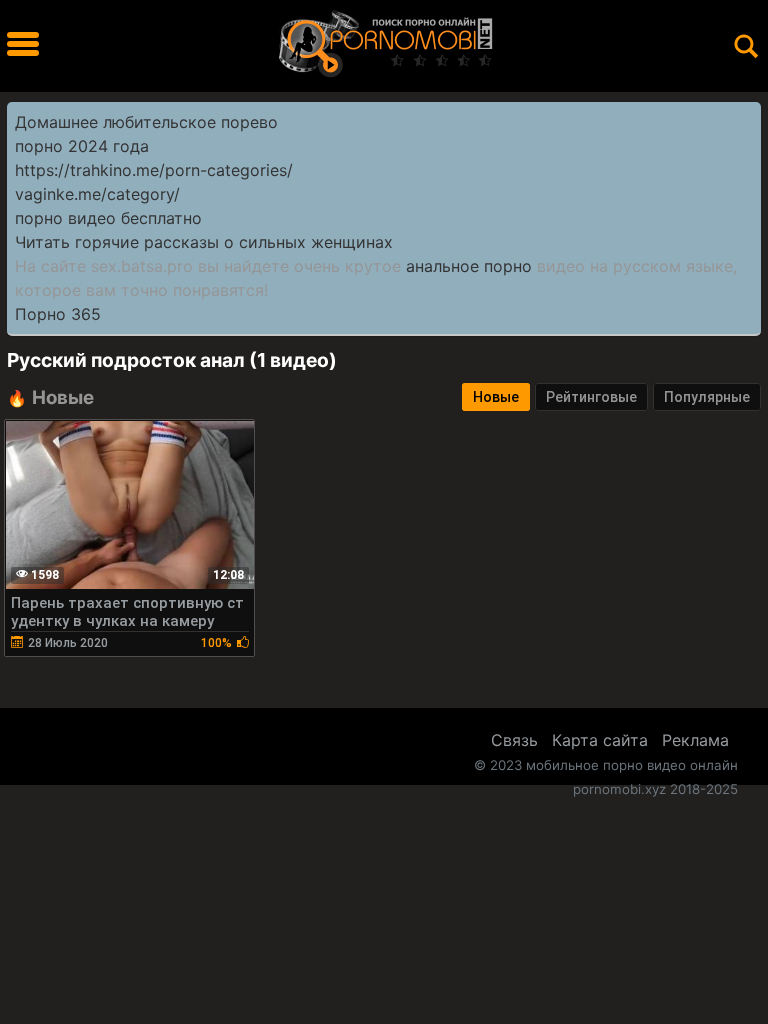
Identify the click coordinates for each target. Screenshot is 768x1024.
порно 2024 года (82, 146)
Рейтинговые (591, 397)
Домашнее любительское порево (146, 122)
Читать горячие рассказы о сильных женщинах (204, 242)
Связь (514, 740)
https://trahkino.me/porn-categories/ (154, 170)
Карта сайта (600, 740)
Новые (496, 397)
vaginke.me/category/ (97, 194)
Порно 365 (58, 314)
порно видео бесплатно (108, 218)
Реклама (695, 740)
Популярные (707, 397)
